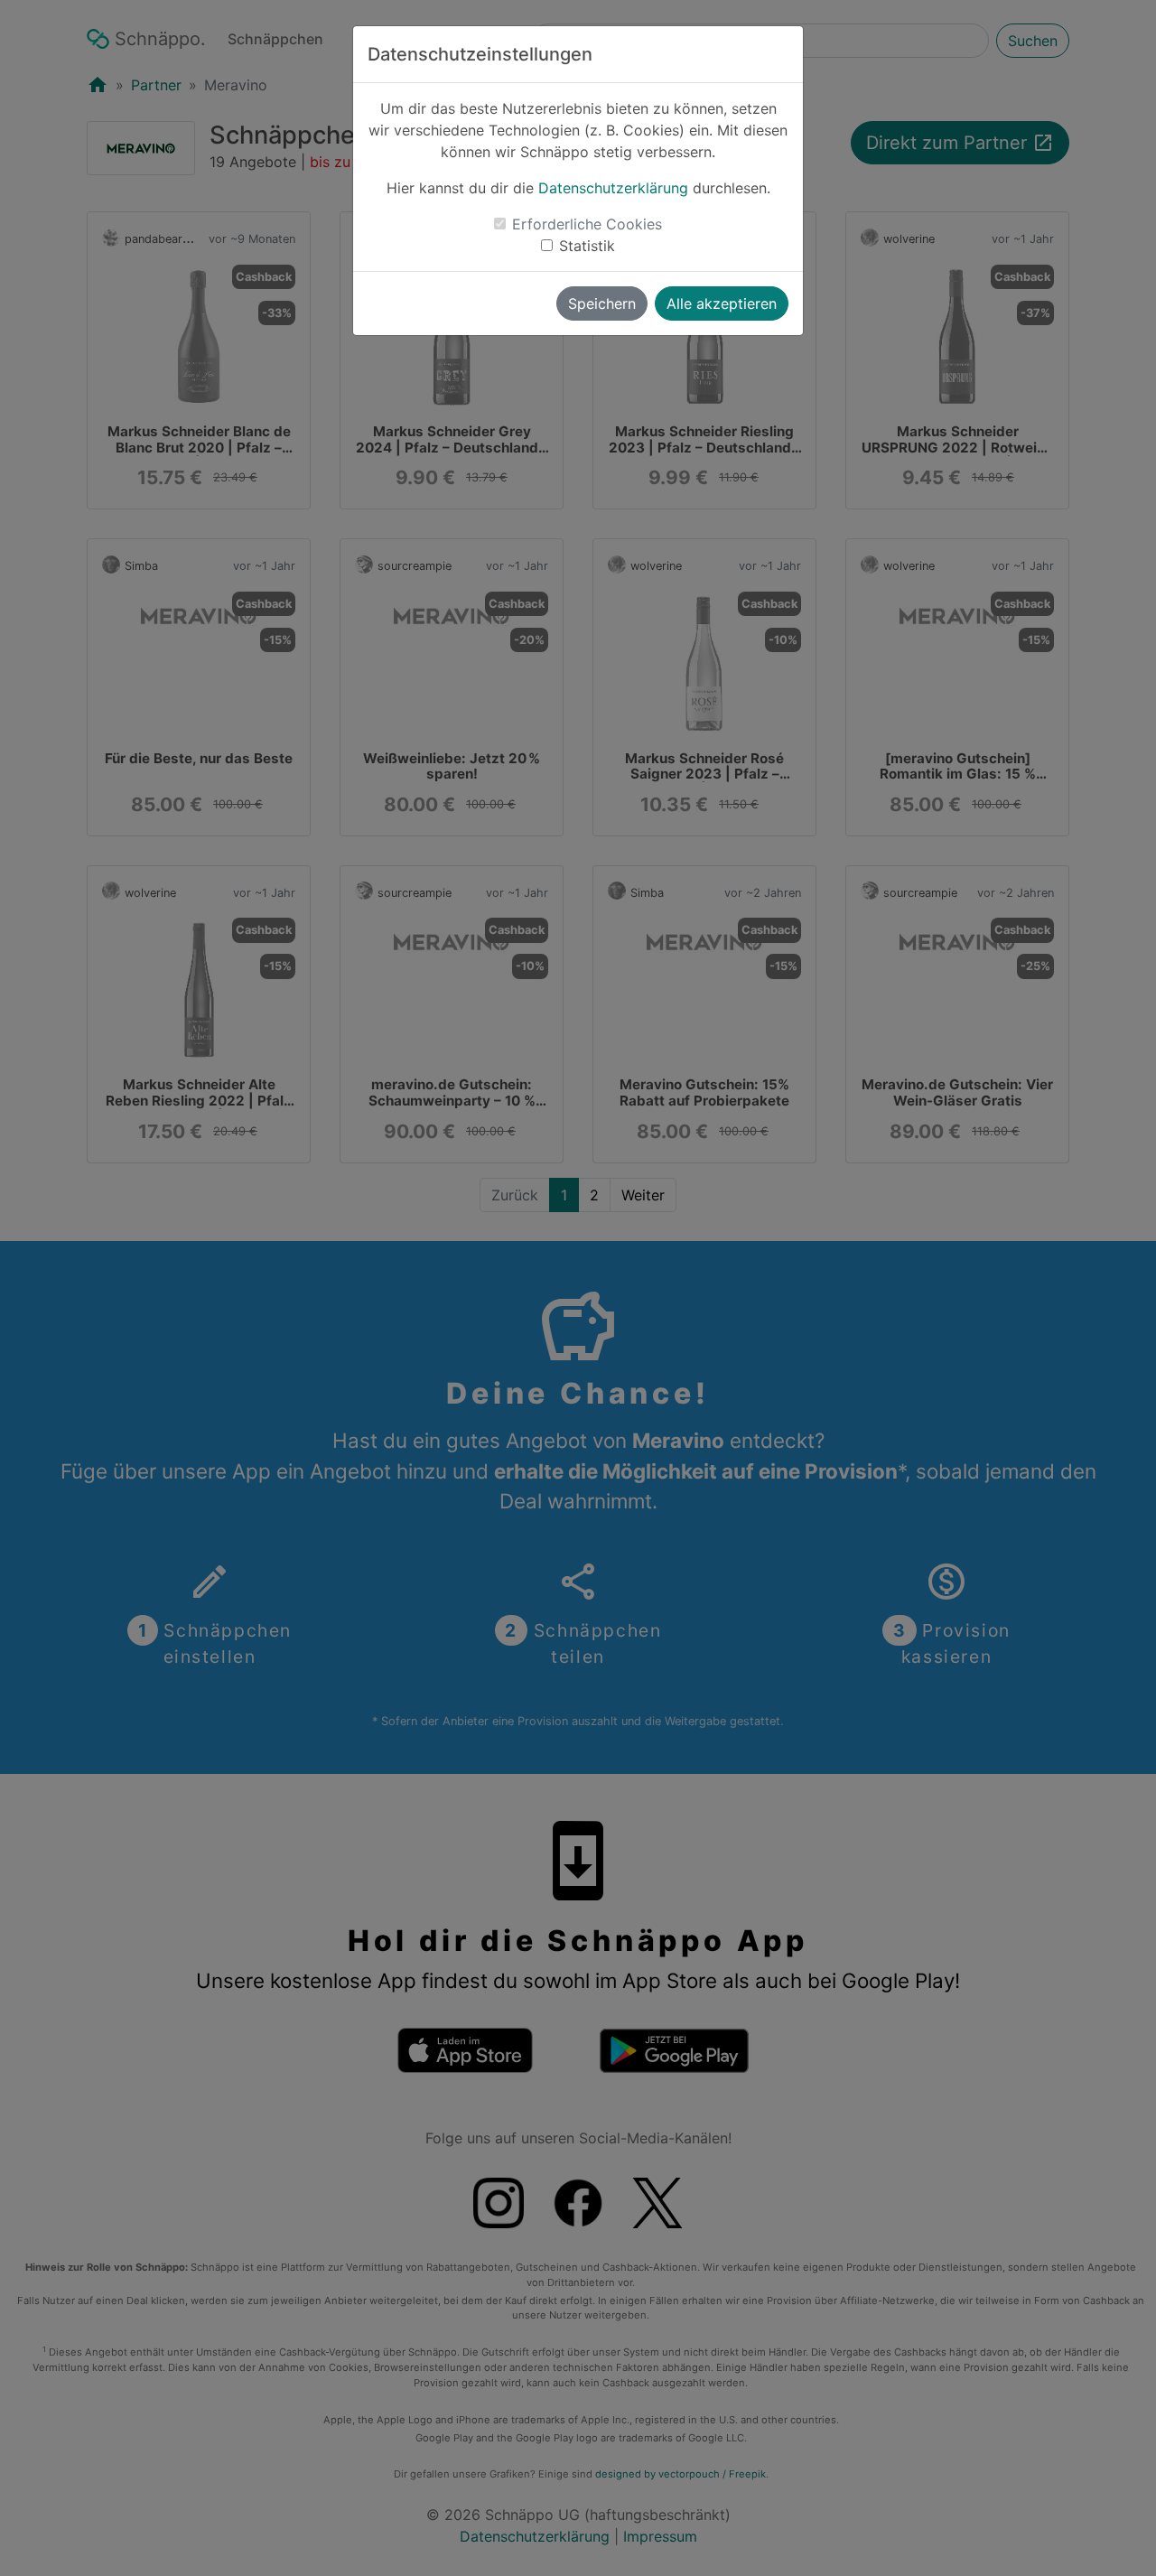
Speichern (602, 303)
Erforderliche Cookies (587, 224)
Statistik (587, 246)
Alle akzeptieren (722, 303)
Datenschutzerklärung (613, 188)
